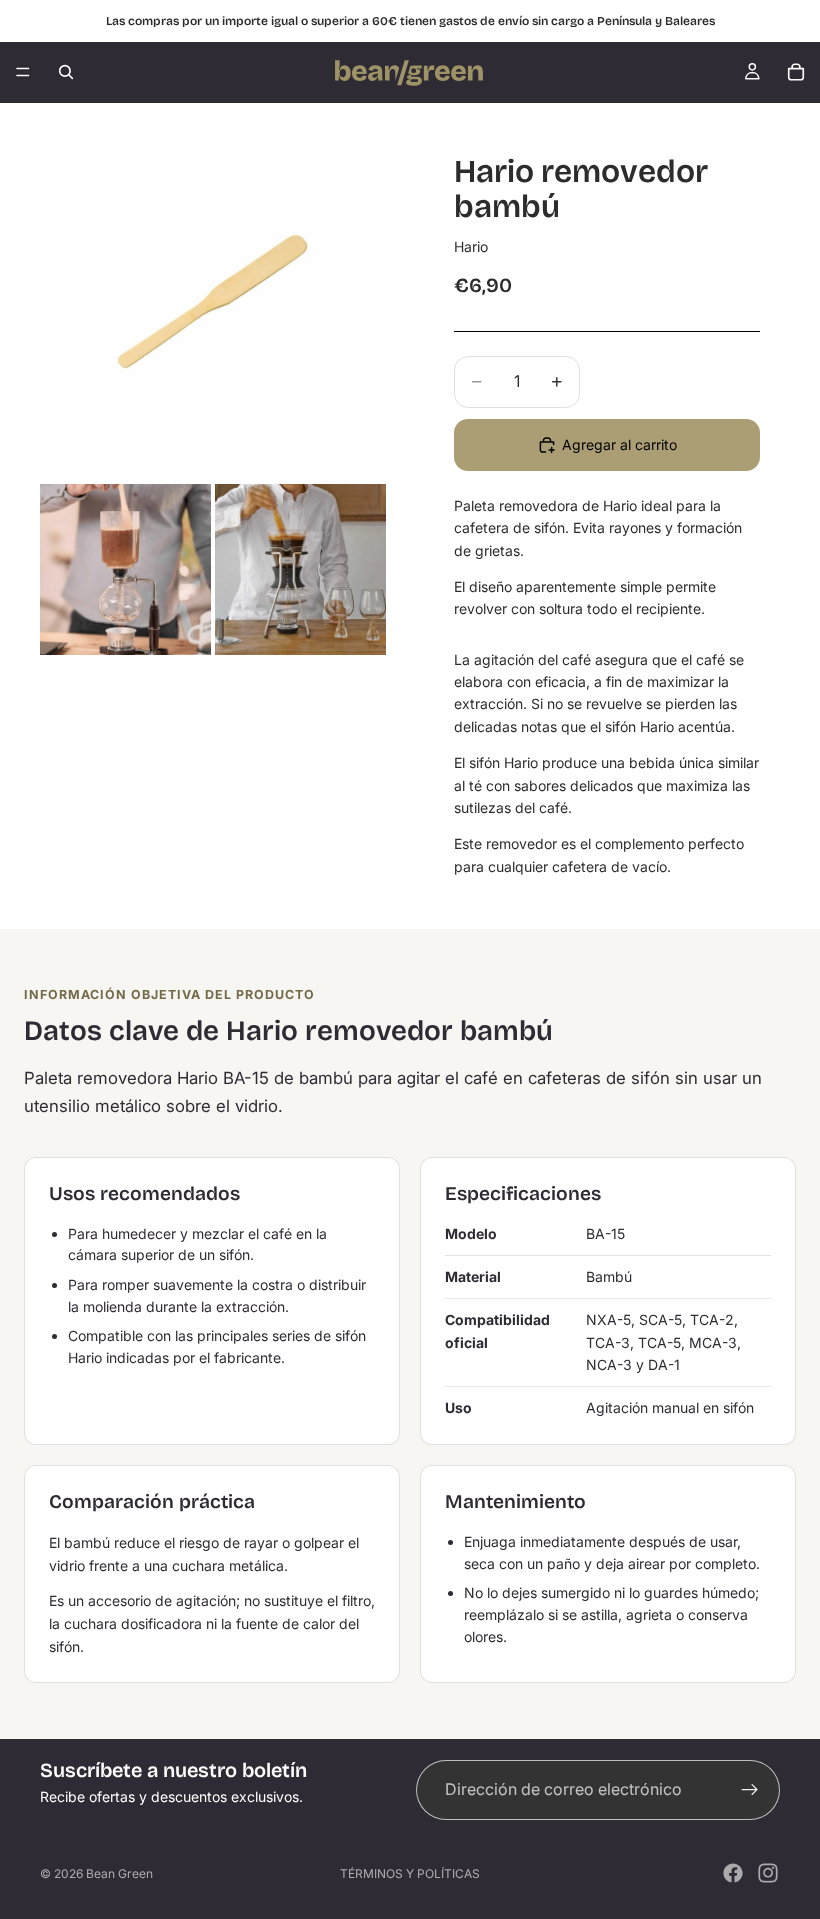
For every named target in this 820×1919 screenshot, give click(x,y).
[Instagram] (768, 1873)
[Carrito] (796, 72)
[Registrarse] (750, 1790)
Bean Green (119, 1873)
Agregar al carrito (619, 444)
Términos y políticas (410, 1873)
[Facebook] (733, 1873)
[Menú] (23, 72)
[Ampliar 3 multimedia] (300, 569)
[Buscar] (66, 72)
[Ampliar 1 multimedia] (213, 307)
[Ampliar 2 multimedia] (125, 569)
